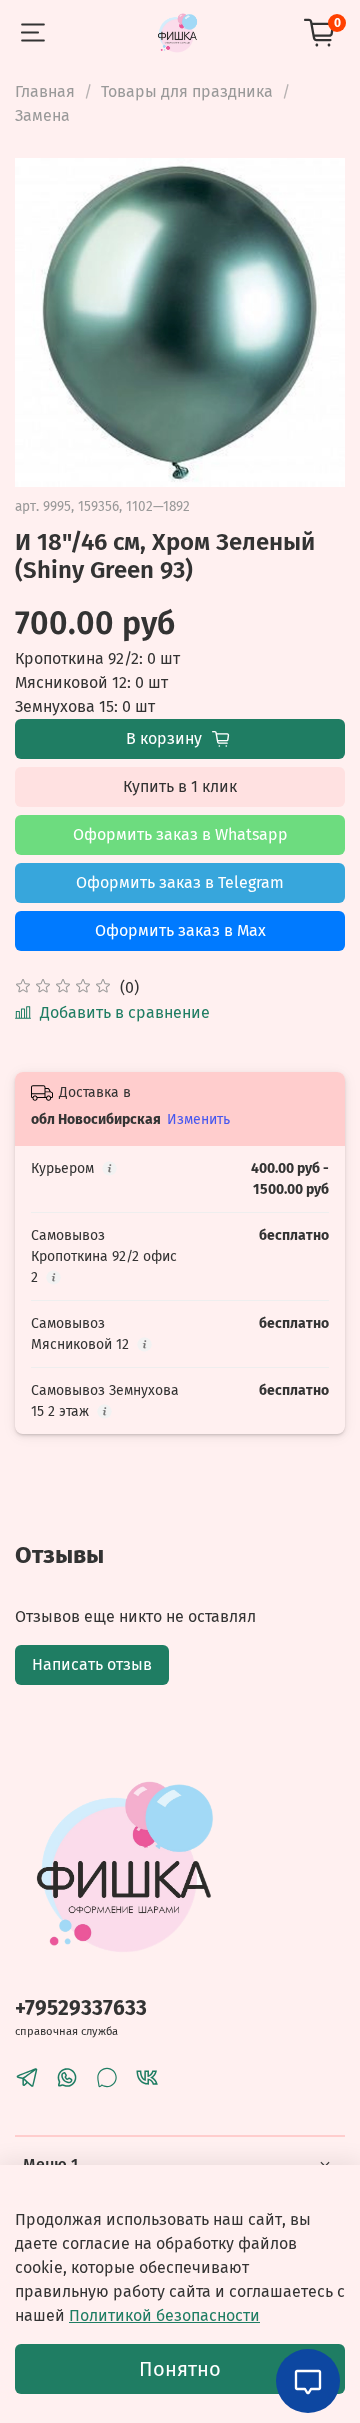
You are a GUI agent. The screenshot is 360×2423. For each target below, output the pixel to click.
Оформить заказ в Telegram (180, 882)
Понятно (180, 2369)
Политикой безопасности (164, 2315)
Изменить (198, 1119)
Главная (45, 91)
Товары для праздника (187, 91)
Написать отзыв (92, 1664)
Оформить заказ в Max (180, 930)
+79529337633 (81, 2008)
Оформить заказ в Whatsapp (180, 834)
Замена (42, 115)
